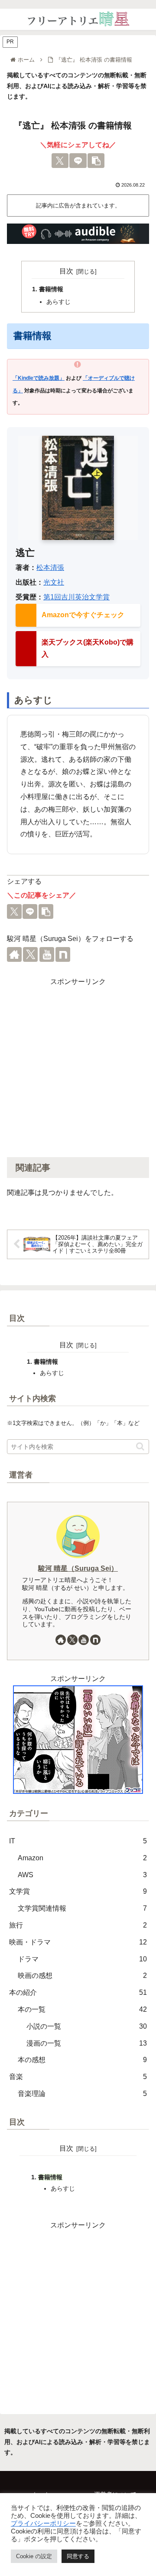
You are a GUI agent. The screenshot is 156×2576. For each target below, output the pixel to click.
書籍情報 (51, 289)
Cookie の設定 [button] (34, 2556)
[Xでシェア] (60, 161)
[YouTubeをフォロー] (47, 954)
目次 (66, 271)
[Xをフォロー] (30, 954)
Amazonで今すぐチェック (83, 615)
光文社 (54, 582)
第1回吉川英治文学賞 (76, 597)
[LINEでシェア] (78, 161)
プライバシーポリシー (43, 2523)
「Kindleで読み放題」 (39, 378)
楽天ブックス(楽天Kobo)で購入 (88, 648)
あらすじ (58, 302)
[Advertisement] (78, 1066)
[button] (96, 161)
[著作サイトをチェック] (14, 954)
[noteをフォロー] (63, 954)
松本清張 (50, 568)
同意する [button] (78, 2556)
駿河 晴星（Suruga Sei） (78, 1568)
